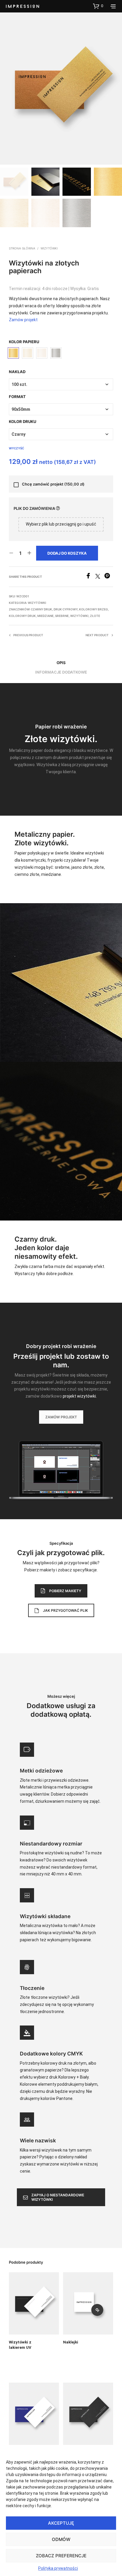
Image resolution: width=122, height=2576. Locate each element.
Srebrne (62, 616)
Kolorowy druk (22, 616)
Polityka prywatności (58, 2568)
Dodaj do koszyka (67, 553)
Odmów (61, 2539)
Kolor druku (23, 421)
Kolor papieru (24, 342)
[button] (98, 6)
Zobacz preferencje (61, 2556)
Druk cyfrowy (66, 609)
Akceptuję (61, 2523)
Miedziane (45, 616)
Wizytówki (49, 248)
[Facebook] (90, 577)
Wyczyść (16, 448)
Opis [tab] (61, 663)
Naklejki (71, 2342)
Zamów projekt (23, 320)
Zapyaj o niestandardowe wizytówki (58, 2197)
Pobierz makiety (65, 1591)
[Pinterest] (109, 577)
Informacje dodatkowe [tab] (61, 672)
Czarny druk (41, 609)
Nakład (17, 372)
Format (17, 397)
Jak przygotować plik (65, 1610)
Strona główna (22, 248)
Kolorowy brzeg (94, 609)
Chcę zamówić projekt (53, 484)
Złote (95, 616)
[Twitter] (100, 577)
